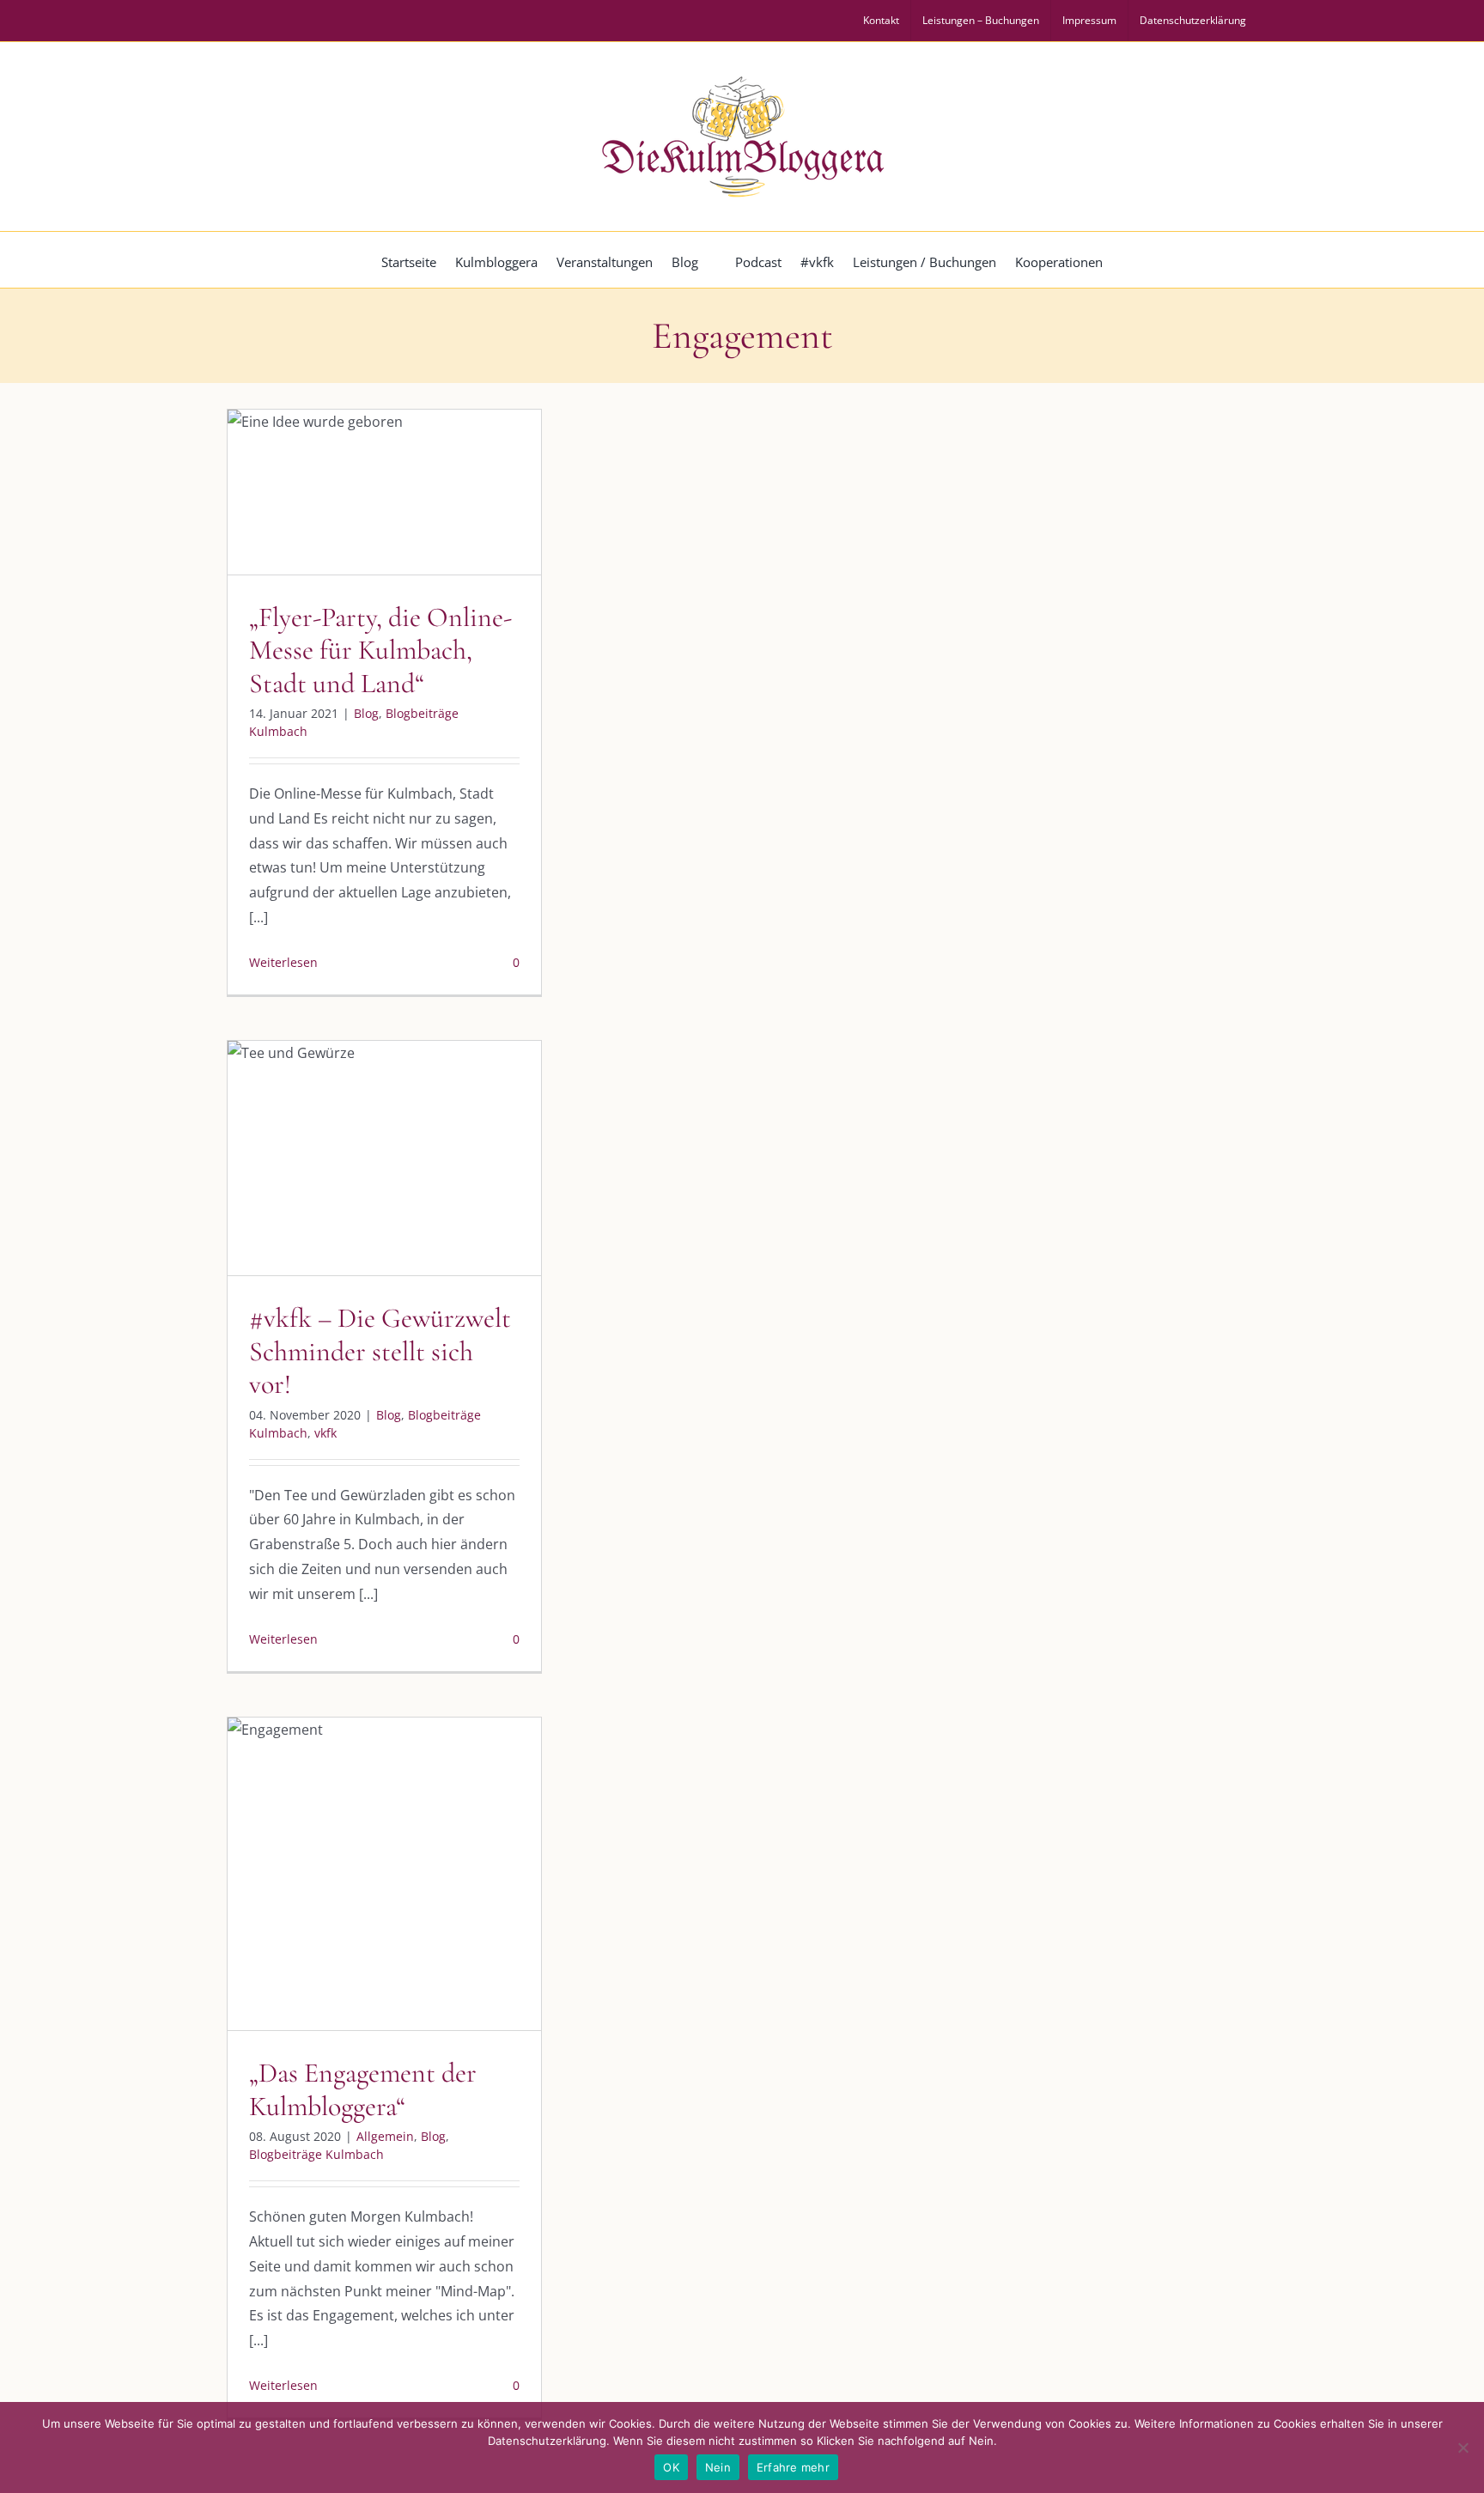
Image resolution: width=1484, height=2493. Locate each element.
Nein (718, 2467)
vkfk (471, 1194)
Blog (313, 543)
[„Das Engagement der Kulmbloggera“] (384, 1874)
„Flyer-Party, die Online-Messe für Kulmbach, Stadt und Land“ (380, 650)
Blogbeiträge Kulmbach (400, 543)
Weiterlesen (283, 962)
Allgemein (298, 1909)
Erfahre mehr (793, 2467)
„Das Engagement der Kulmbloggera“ (363, 2089)
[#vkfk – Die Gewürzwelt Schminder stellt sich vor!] (384, 1158)
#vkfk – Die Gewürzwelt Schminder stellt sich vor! (380, 1351)
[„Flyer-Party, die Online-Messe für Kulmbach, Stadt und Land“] (384, 492)
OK (671, 2467)
